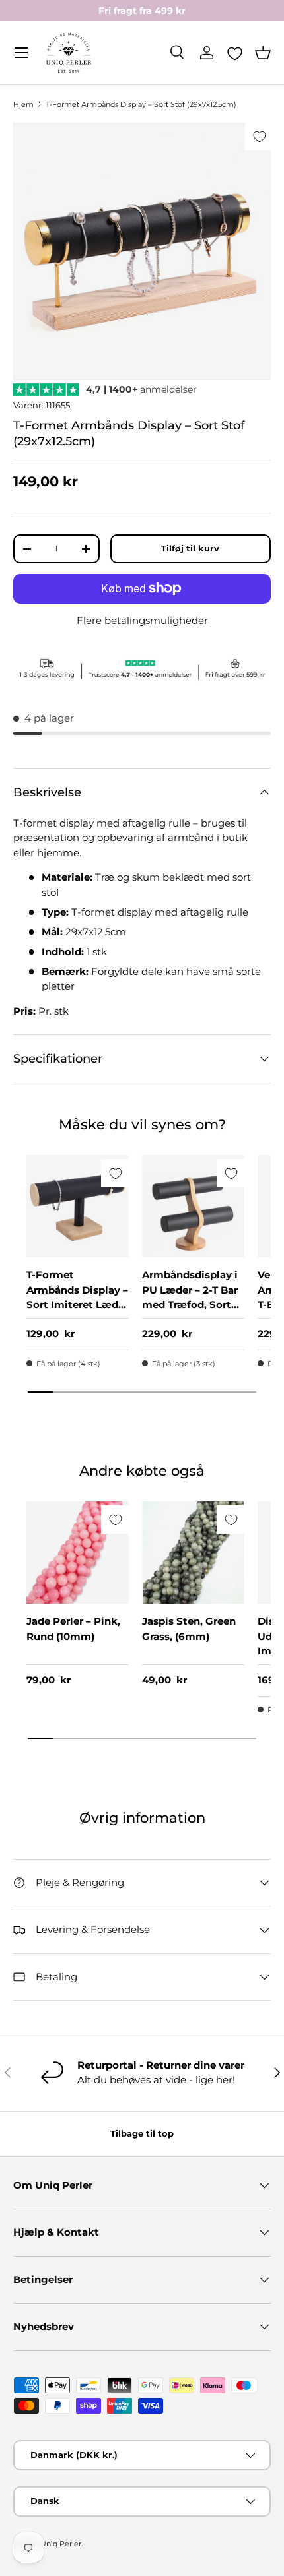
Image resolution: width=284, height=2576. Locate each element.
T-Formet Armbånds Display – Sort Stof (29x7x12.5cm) (141, 104)
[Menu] (21, 53)
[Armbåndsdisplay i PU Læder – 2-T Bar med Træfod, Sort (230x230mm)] (193, 1206)
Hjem (23, 104)
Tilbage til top (142, 2133)
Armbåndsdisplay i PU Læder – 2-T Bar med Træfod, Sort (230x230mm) (190, 1297)
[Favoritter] (235, 53)
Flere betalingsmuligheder (142, 620)
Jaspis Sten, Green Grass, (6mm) (189, 1629)
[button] (263, 53)
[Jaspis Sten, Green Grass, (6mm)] (193, 1553)
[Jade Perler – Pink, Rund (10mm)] (78, 1553)
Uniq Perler (61, 2544)
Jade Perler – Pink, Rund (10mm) (73, 1629)
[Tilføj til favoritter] (259, 136)
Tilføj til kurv (190, 548)
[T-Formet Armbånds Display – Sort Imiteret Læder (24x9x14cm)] (78, 1206)
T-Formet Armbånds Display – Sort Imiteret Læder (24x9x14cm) (77, 1297)
